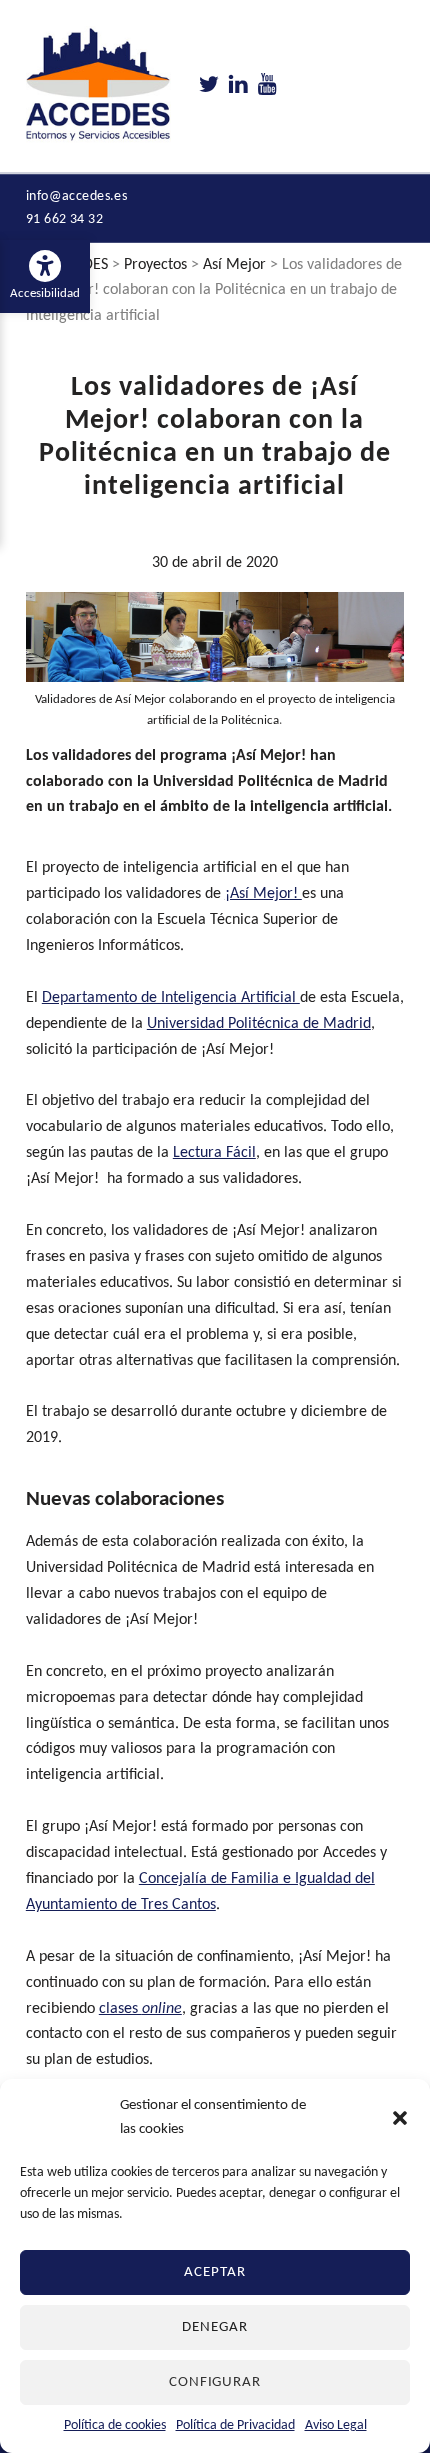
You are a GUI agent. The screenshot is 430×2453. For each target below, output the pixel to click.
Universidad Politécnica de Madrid (259, 1024)
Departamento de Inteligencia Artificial (171, 998)
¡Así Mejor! (263, 894)
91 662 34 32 (64, 219)
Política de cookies (115, 2425)
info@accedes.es (77, 196)
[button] (400, 2118)
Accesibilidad (50, 276)
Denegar (215, 2327)
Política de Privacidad (235, 2425)
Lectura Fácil (214, 1153)
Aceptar (215, 2272)
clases (140, 2009)
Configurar (215, 2382)
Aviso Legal (336, 2425)
